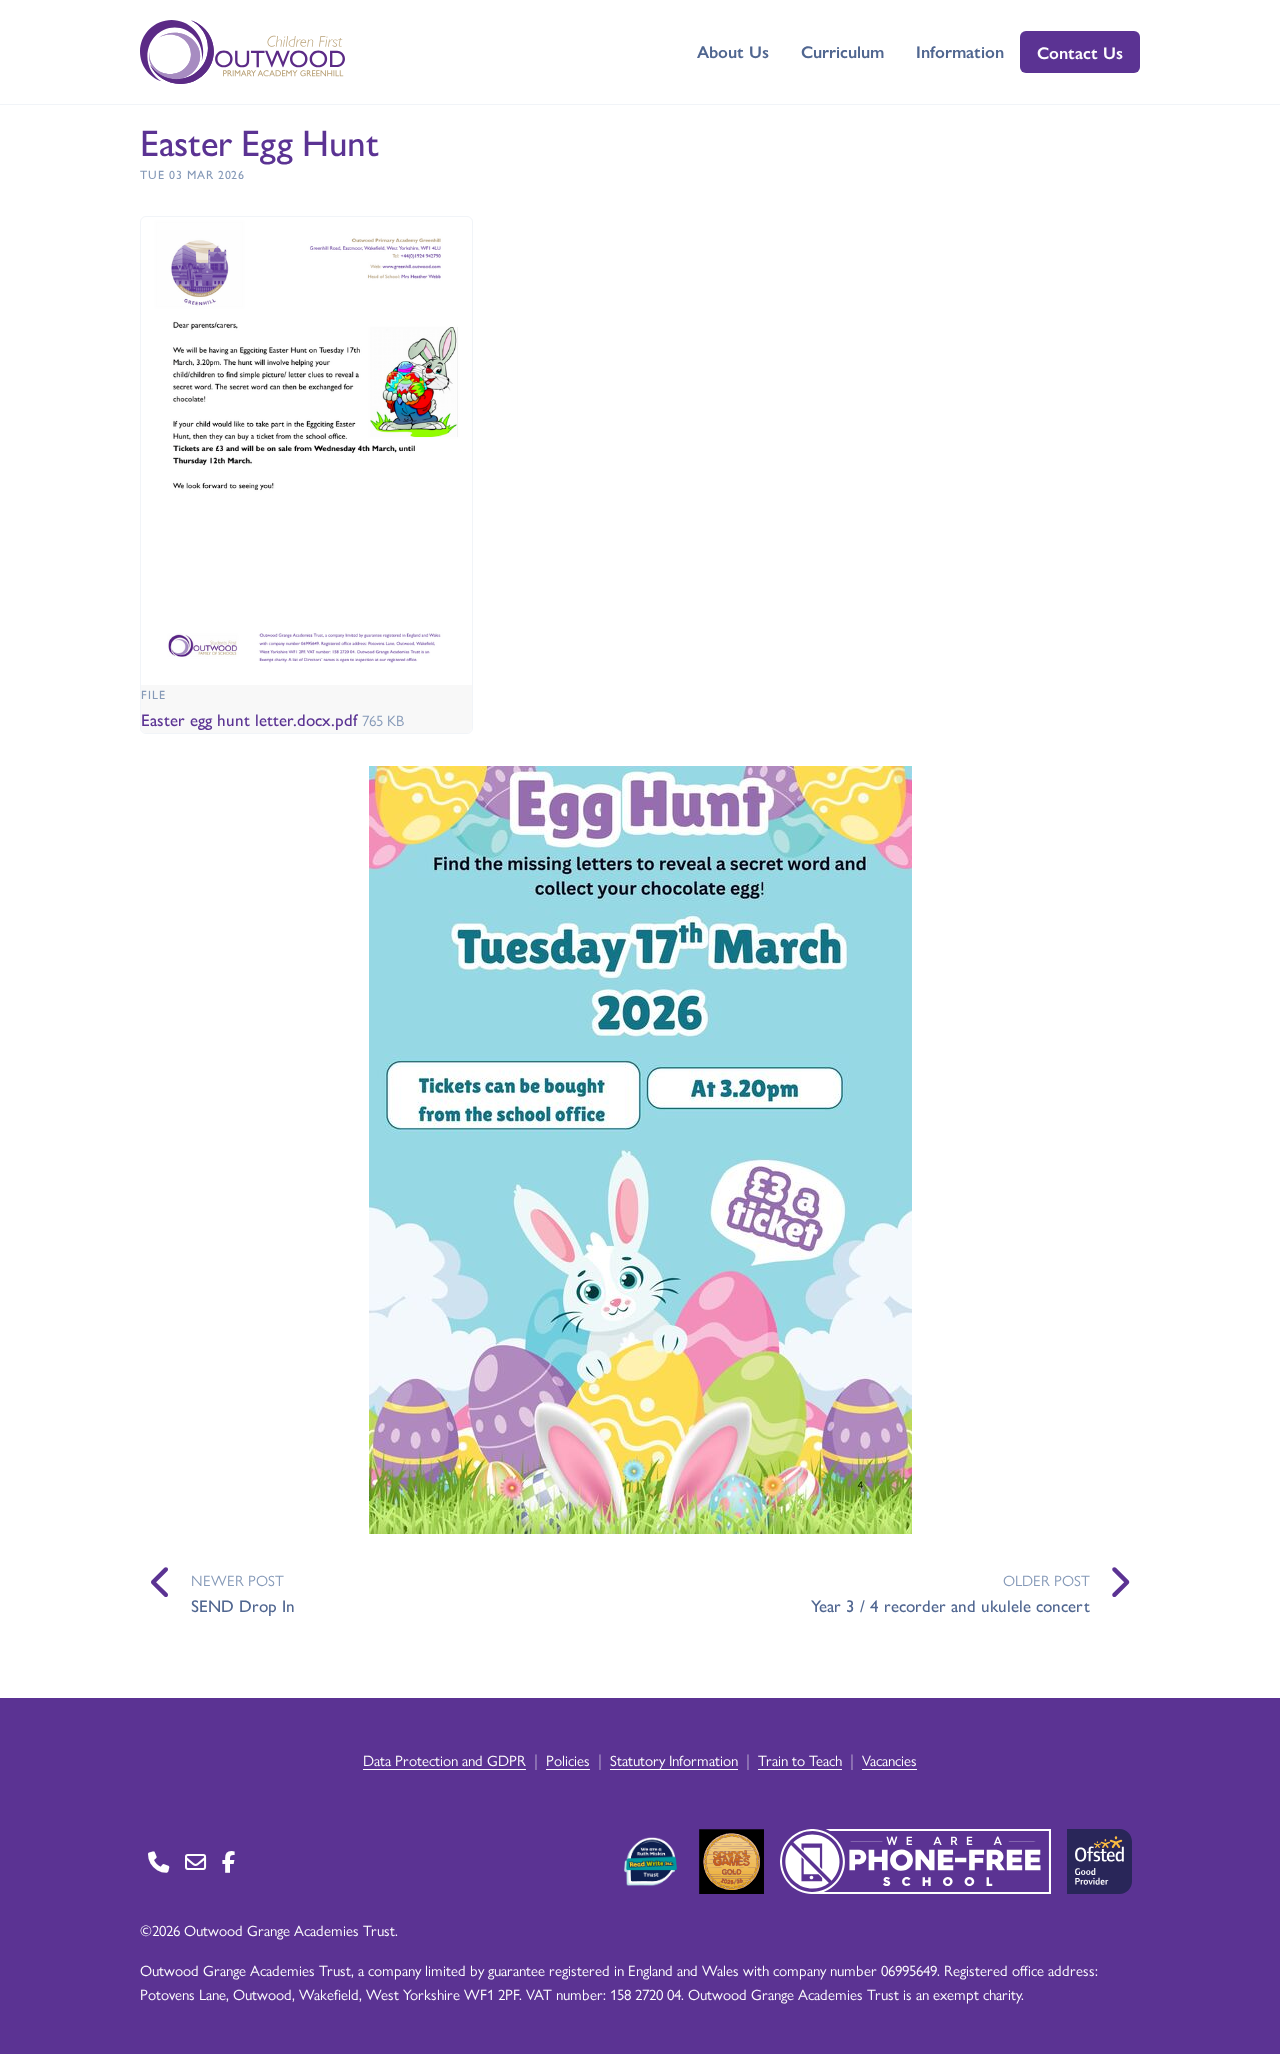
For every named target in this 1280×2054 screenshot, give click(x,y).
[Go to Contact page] (158, 1861)
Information (960, 51)
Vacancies (889, 1759)
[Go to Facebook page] (228, 1861)
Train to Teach (800, 1759)
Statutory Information (674, 1759)
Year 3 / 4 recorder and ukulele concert (950, 1605)
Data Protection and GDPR (444, 1759)
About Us (733, 51)
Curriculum (842, 51)
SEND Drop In (243, 1605)
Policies (568, 1759)
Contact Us (1080, 52)
